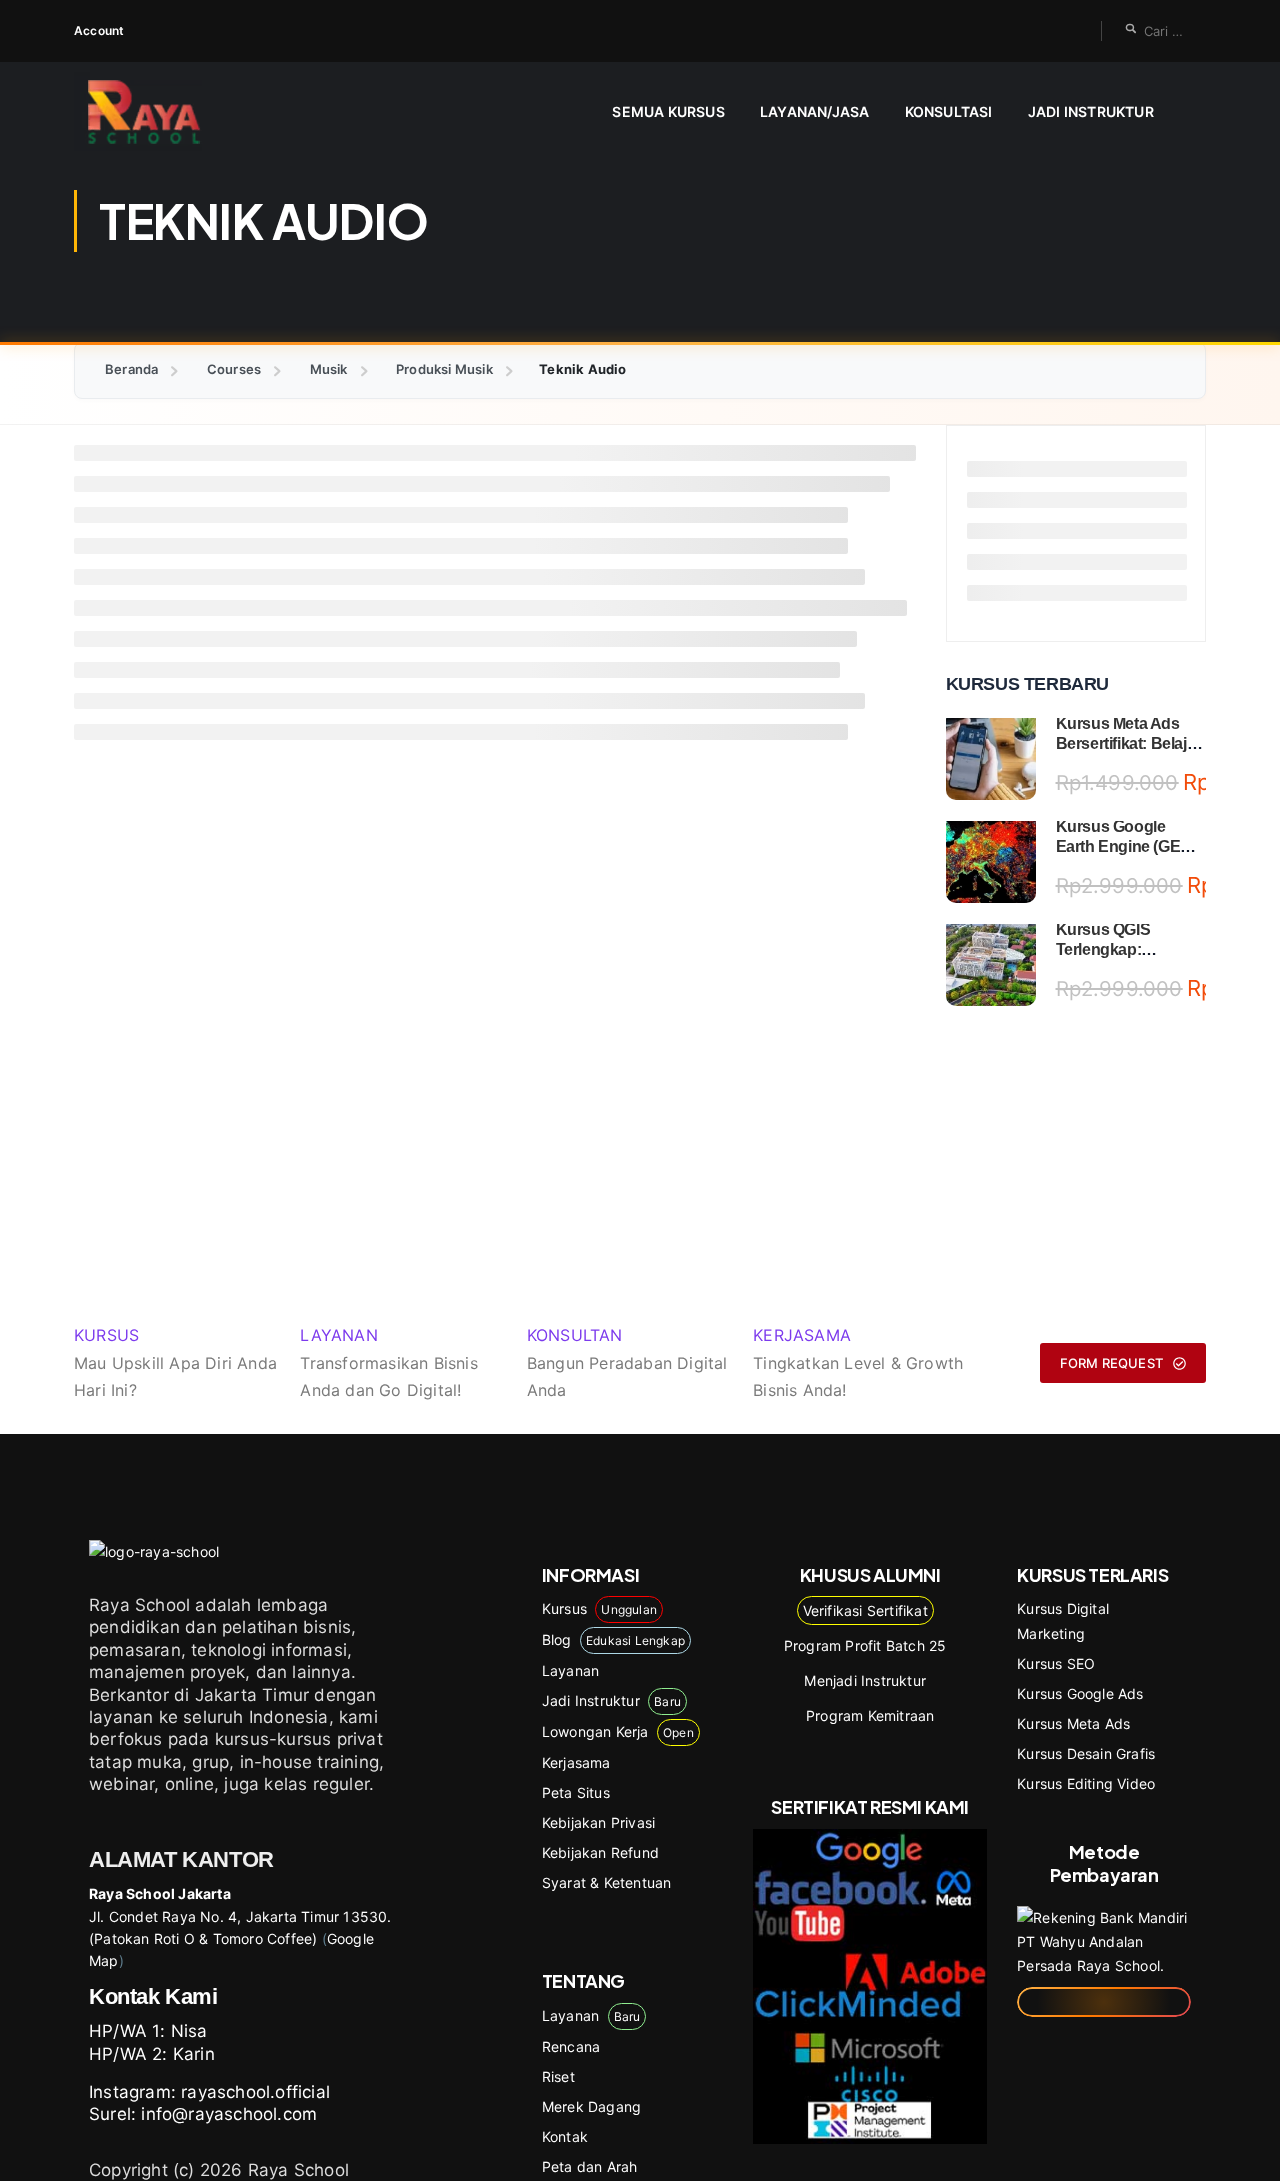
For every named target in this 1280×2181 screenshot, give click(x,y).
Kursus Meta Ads (1073, 1723)
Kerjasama (576, 1762)
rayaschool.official (255, 2092)
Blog (613, 1639)
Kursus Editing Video (1086, 1783)
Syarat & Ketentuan (607, 1882)
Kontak (565, 2136)
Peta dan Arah (590, 2166)
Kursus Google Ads (1080, 1693)
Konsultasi (949, 111)
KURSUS (106, 1335)
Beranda (131, 369)
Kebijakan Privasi (598, 1822)
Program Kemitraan (870, 1715)
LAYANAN (338, 1335)
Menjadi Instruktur (865, 1680)
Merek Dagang (591, 2106)
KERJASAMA (802, 1335)
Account (99, 30)
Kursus (599, 1608)
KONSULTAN (575, 1335)
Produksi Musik (444, 369)
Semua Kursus (668, 111)
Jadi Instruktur (1091, 111)
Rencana (571, 2046)
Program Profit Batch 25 (865, 1645)
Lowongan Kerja (618, 1731)
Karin (194, 2054)
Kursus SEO (1056, 1663)
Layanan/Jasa (814, 111)
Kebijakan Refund (600, 1852)
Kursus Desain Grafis (1086, 1753)
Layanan (570, 1670)
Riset (558, 2076)
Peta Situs (576, 1792)
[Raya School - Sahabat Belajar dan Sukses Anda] (151, 111)
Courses (234, 369)
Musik (329, 369)
